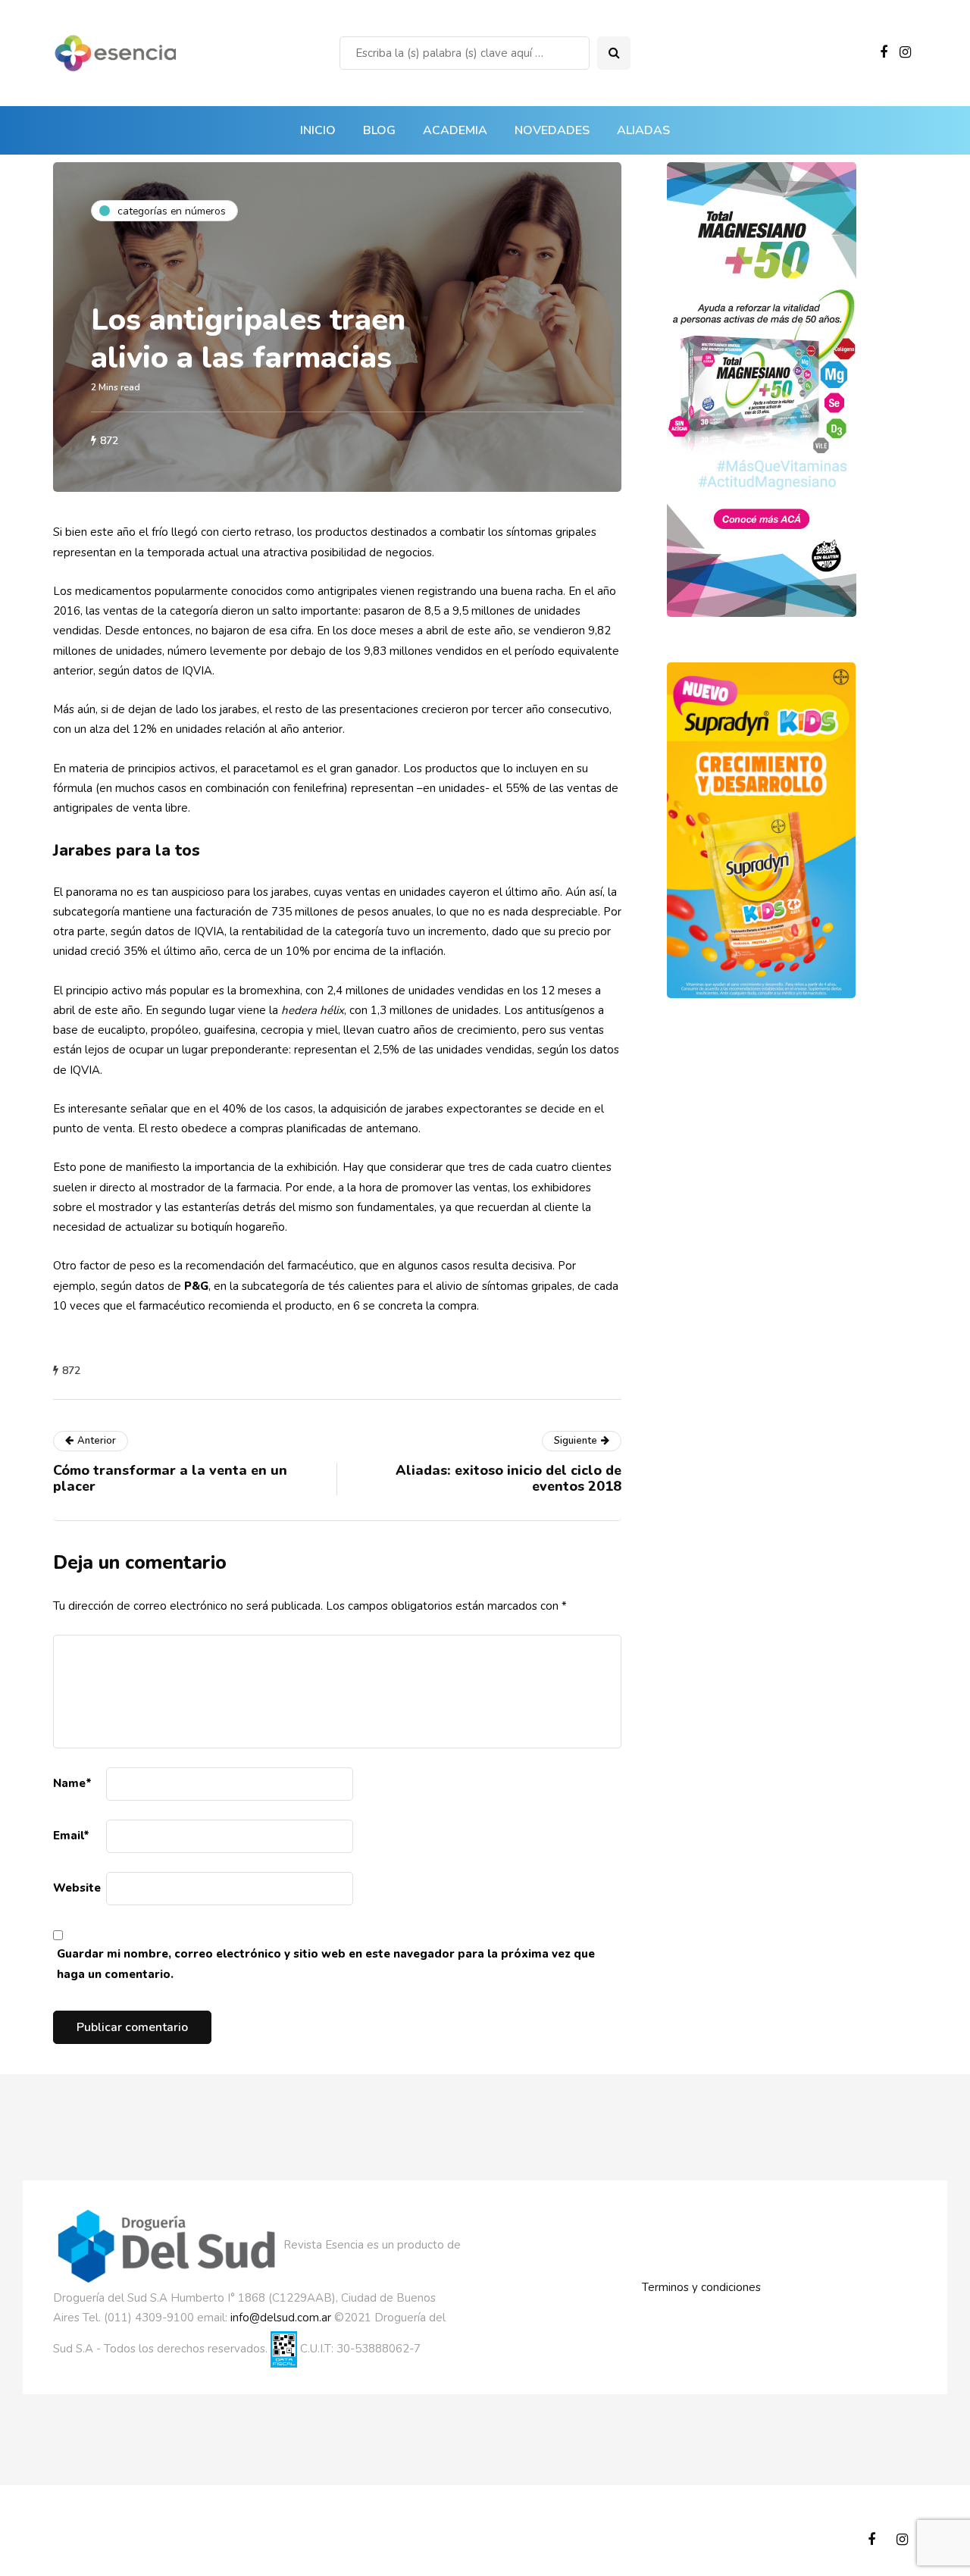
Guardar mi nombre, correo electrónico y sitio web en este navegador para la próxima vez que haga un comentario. (326, 1964)
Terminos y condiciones (701, 2287)
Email (71, 1836)
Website (77, 1888)
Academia (455, 130)
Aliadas (643, 130)
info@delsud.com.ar (281, 2318)
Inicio (318, 130)
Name (72, 1783)
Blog (379, 130)
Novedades (552, 130)
